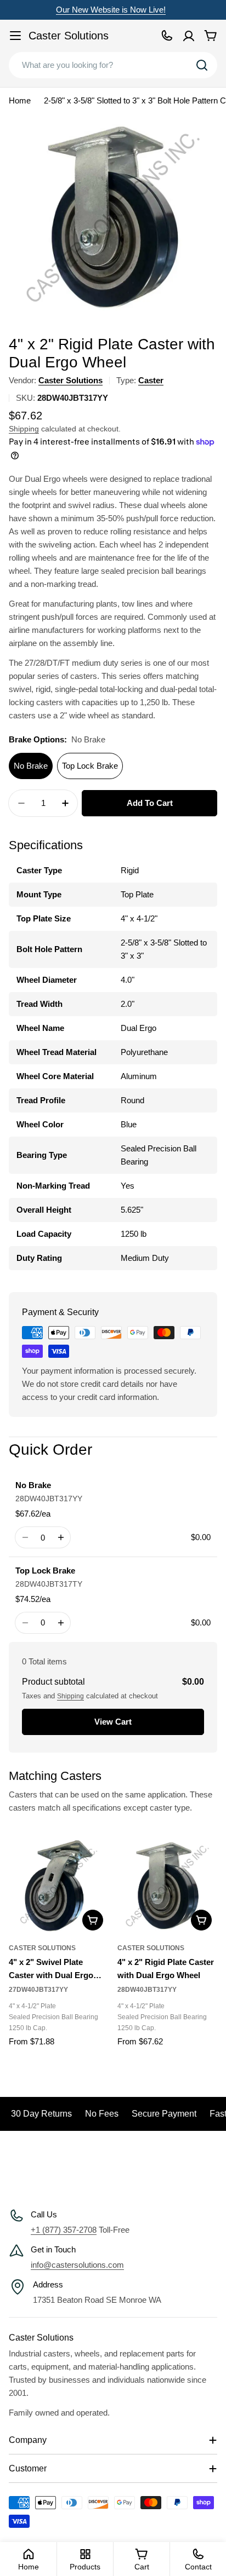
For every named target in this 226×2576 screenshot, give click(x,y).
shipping (70, 1696)
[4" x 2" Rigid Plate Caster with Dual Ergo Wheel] (167, 1886)
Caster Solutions (69, 36)
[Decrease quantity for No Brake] (25, 1537)
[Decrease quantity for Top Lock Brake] (25, 1623)
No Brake (31, 766)
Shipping (24, 429)
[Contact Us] (167, 36)
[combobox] (113, 65)
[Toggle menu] (15, 36)
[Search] (202, 65)
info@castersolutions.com (77, 2265)
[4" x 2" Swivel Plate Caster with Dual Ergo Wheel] (59, 1886)
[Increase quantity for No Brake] (61, 1537)
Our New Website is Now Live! (111, 10)
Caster (151, 380)
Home (20, 100)
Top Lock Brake (90, 766)
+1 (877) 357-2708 (64, 2230)
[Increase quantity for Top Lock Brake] (61, 1623)
